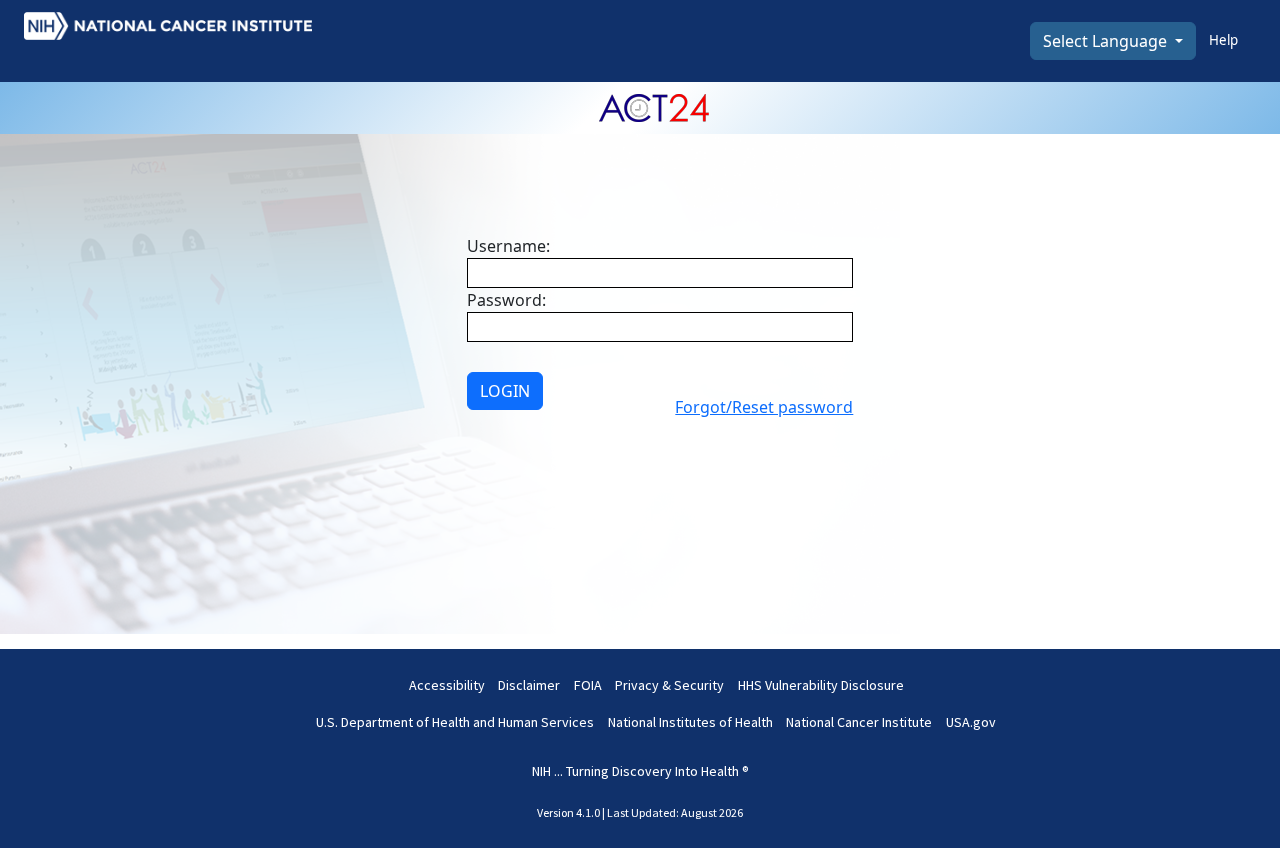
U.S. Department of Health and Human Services (455, 722)
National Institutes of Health (690, 722)
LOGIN (505, 391)
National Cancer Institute (859, 722)
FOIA (588, 685)
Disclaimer (529, 685)
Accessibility (447, 685)
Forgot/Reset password (764, 407)
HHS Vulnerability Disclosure (821, 685)
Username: (508, 246)
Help (1223, 40)
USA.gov (971, 722)
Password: (506, 300)
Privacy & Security (669, 685)
